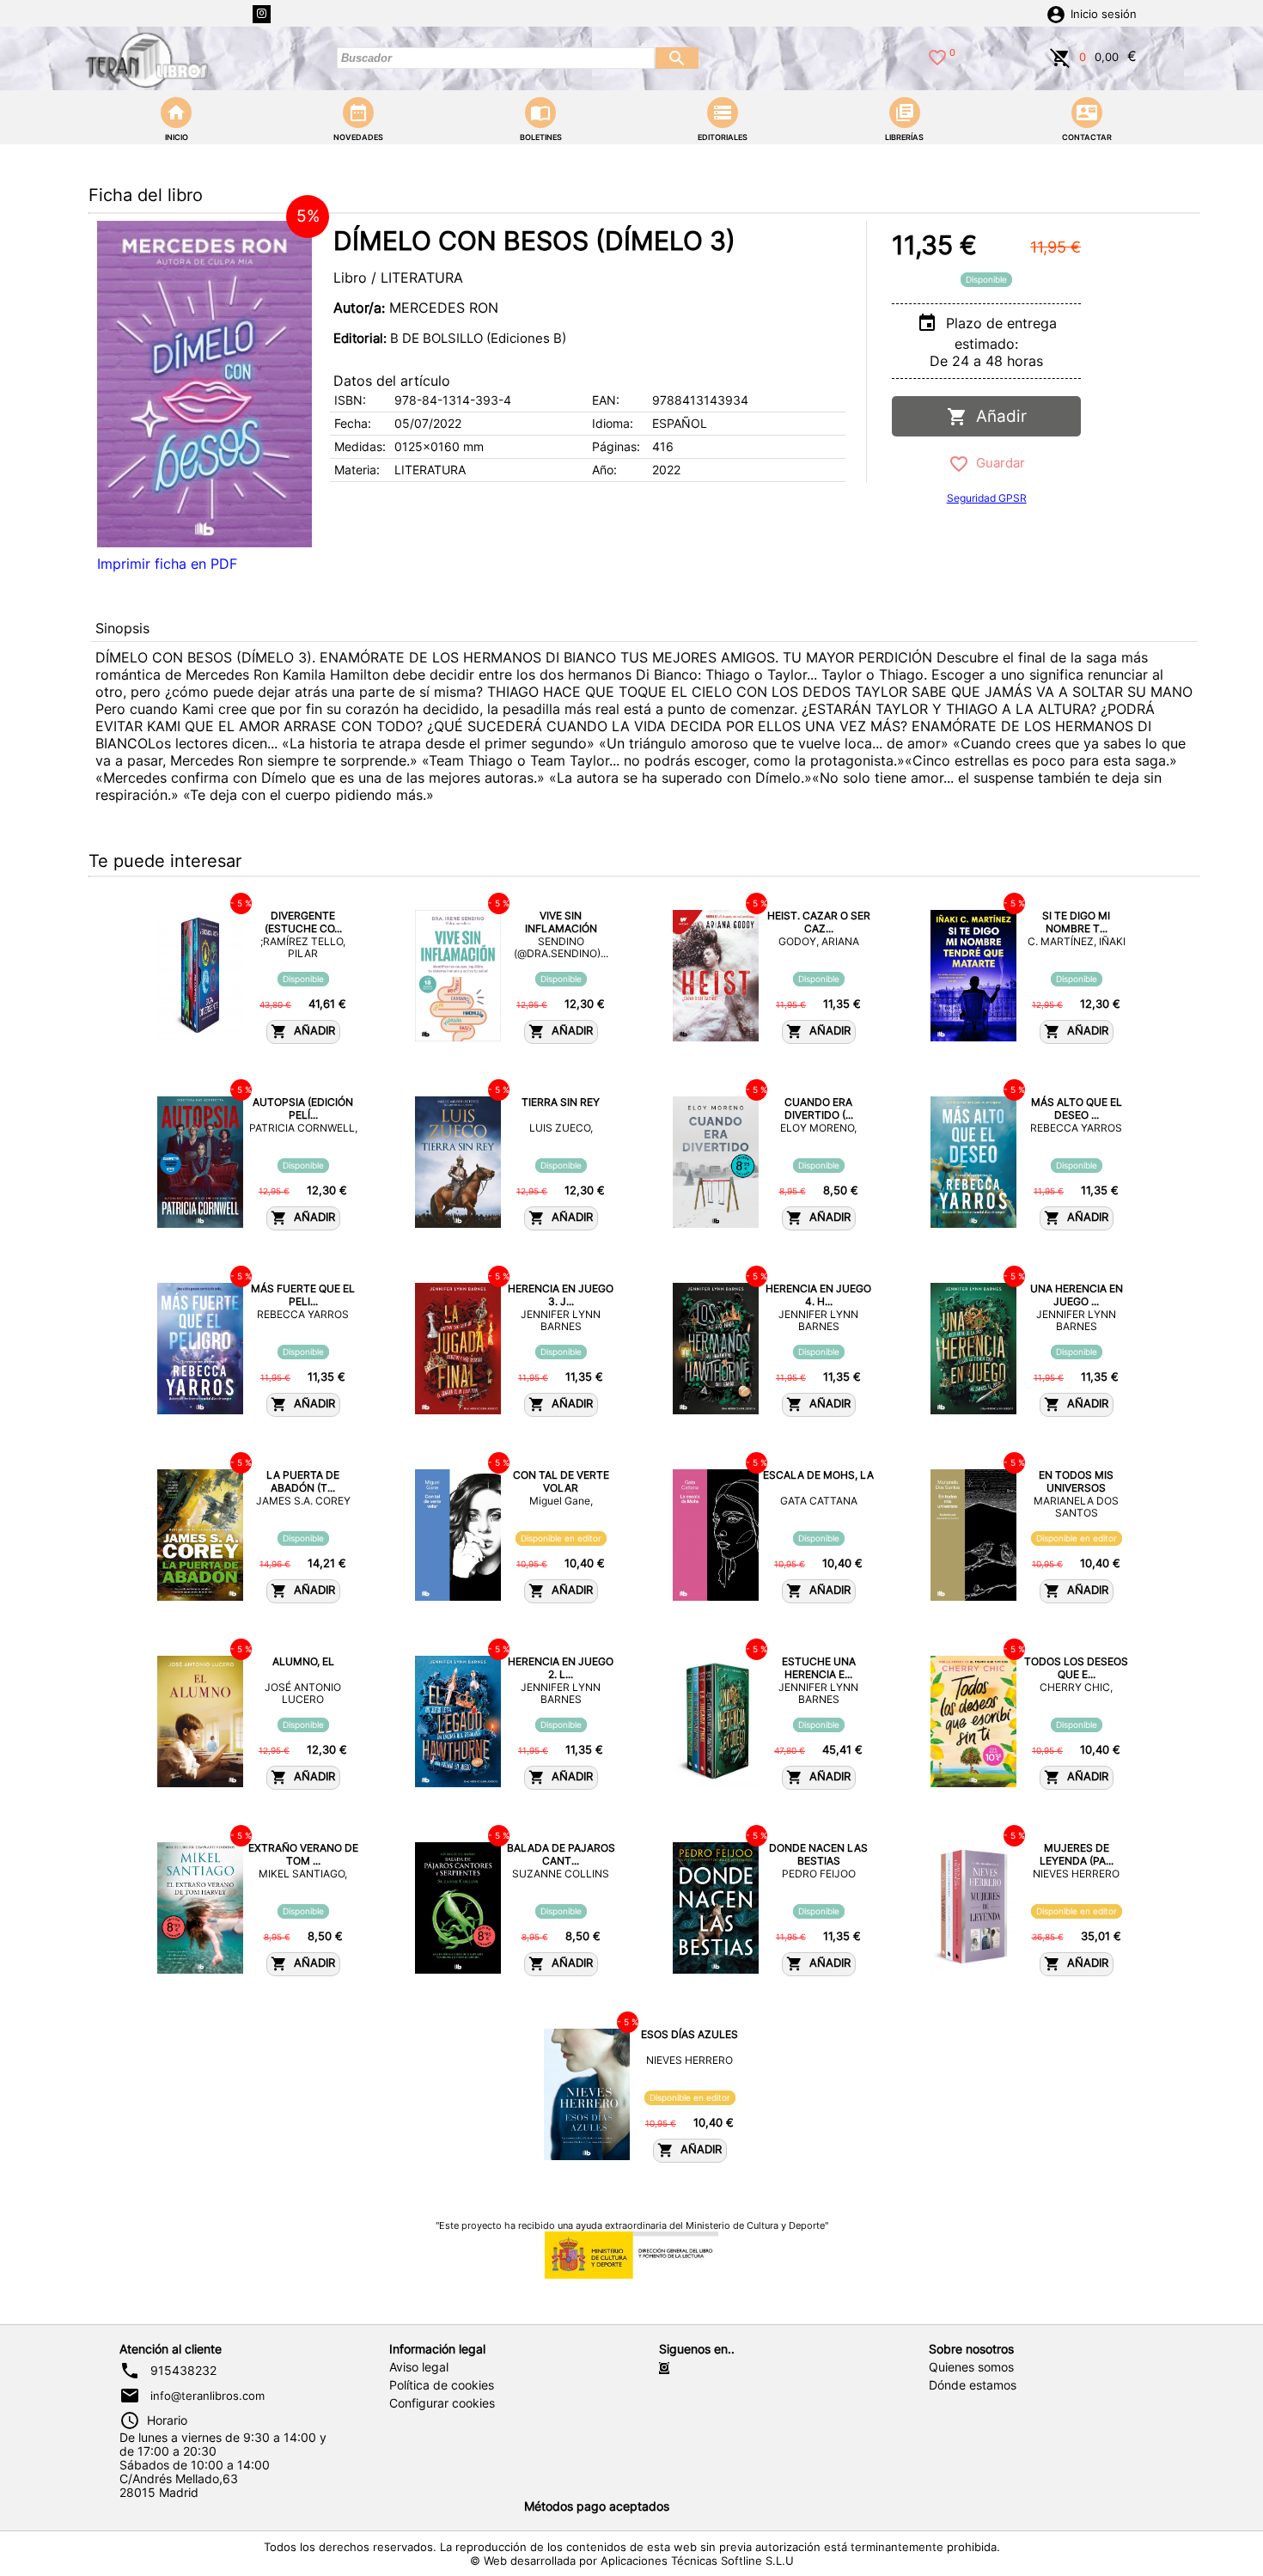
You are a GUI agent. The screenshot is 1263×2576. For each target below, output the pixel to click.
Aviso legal (419, 2367)
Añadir (997, 416)
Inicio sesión (1104, 14)
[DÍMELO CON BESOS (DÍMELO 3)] (204, 384)
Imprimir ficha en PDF (167, 564)
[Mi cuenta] (1056, 13)
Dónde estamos (973, 2385)
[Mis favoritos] (937, 56)
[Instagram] (262, 14)
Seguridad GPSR (987, 498)
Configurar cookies (442, 2403)
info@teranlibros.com (207, 2396)
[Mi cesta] (1060, 56)
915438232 (183, 2371)
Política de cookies (442, 2385)
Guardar (997, 463)
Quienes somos (971, 2367)
